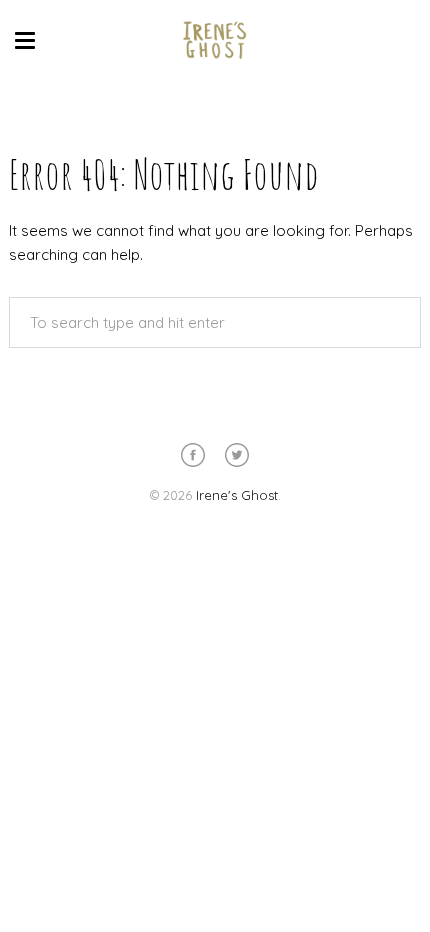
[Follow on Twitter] (237, 455)
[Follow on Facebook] (193, 455)
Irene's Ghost (237, 495)
